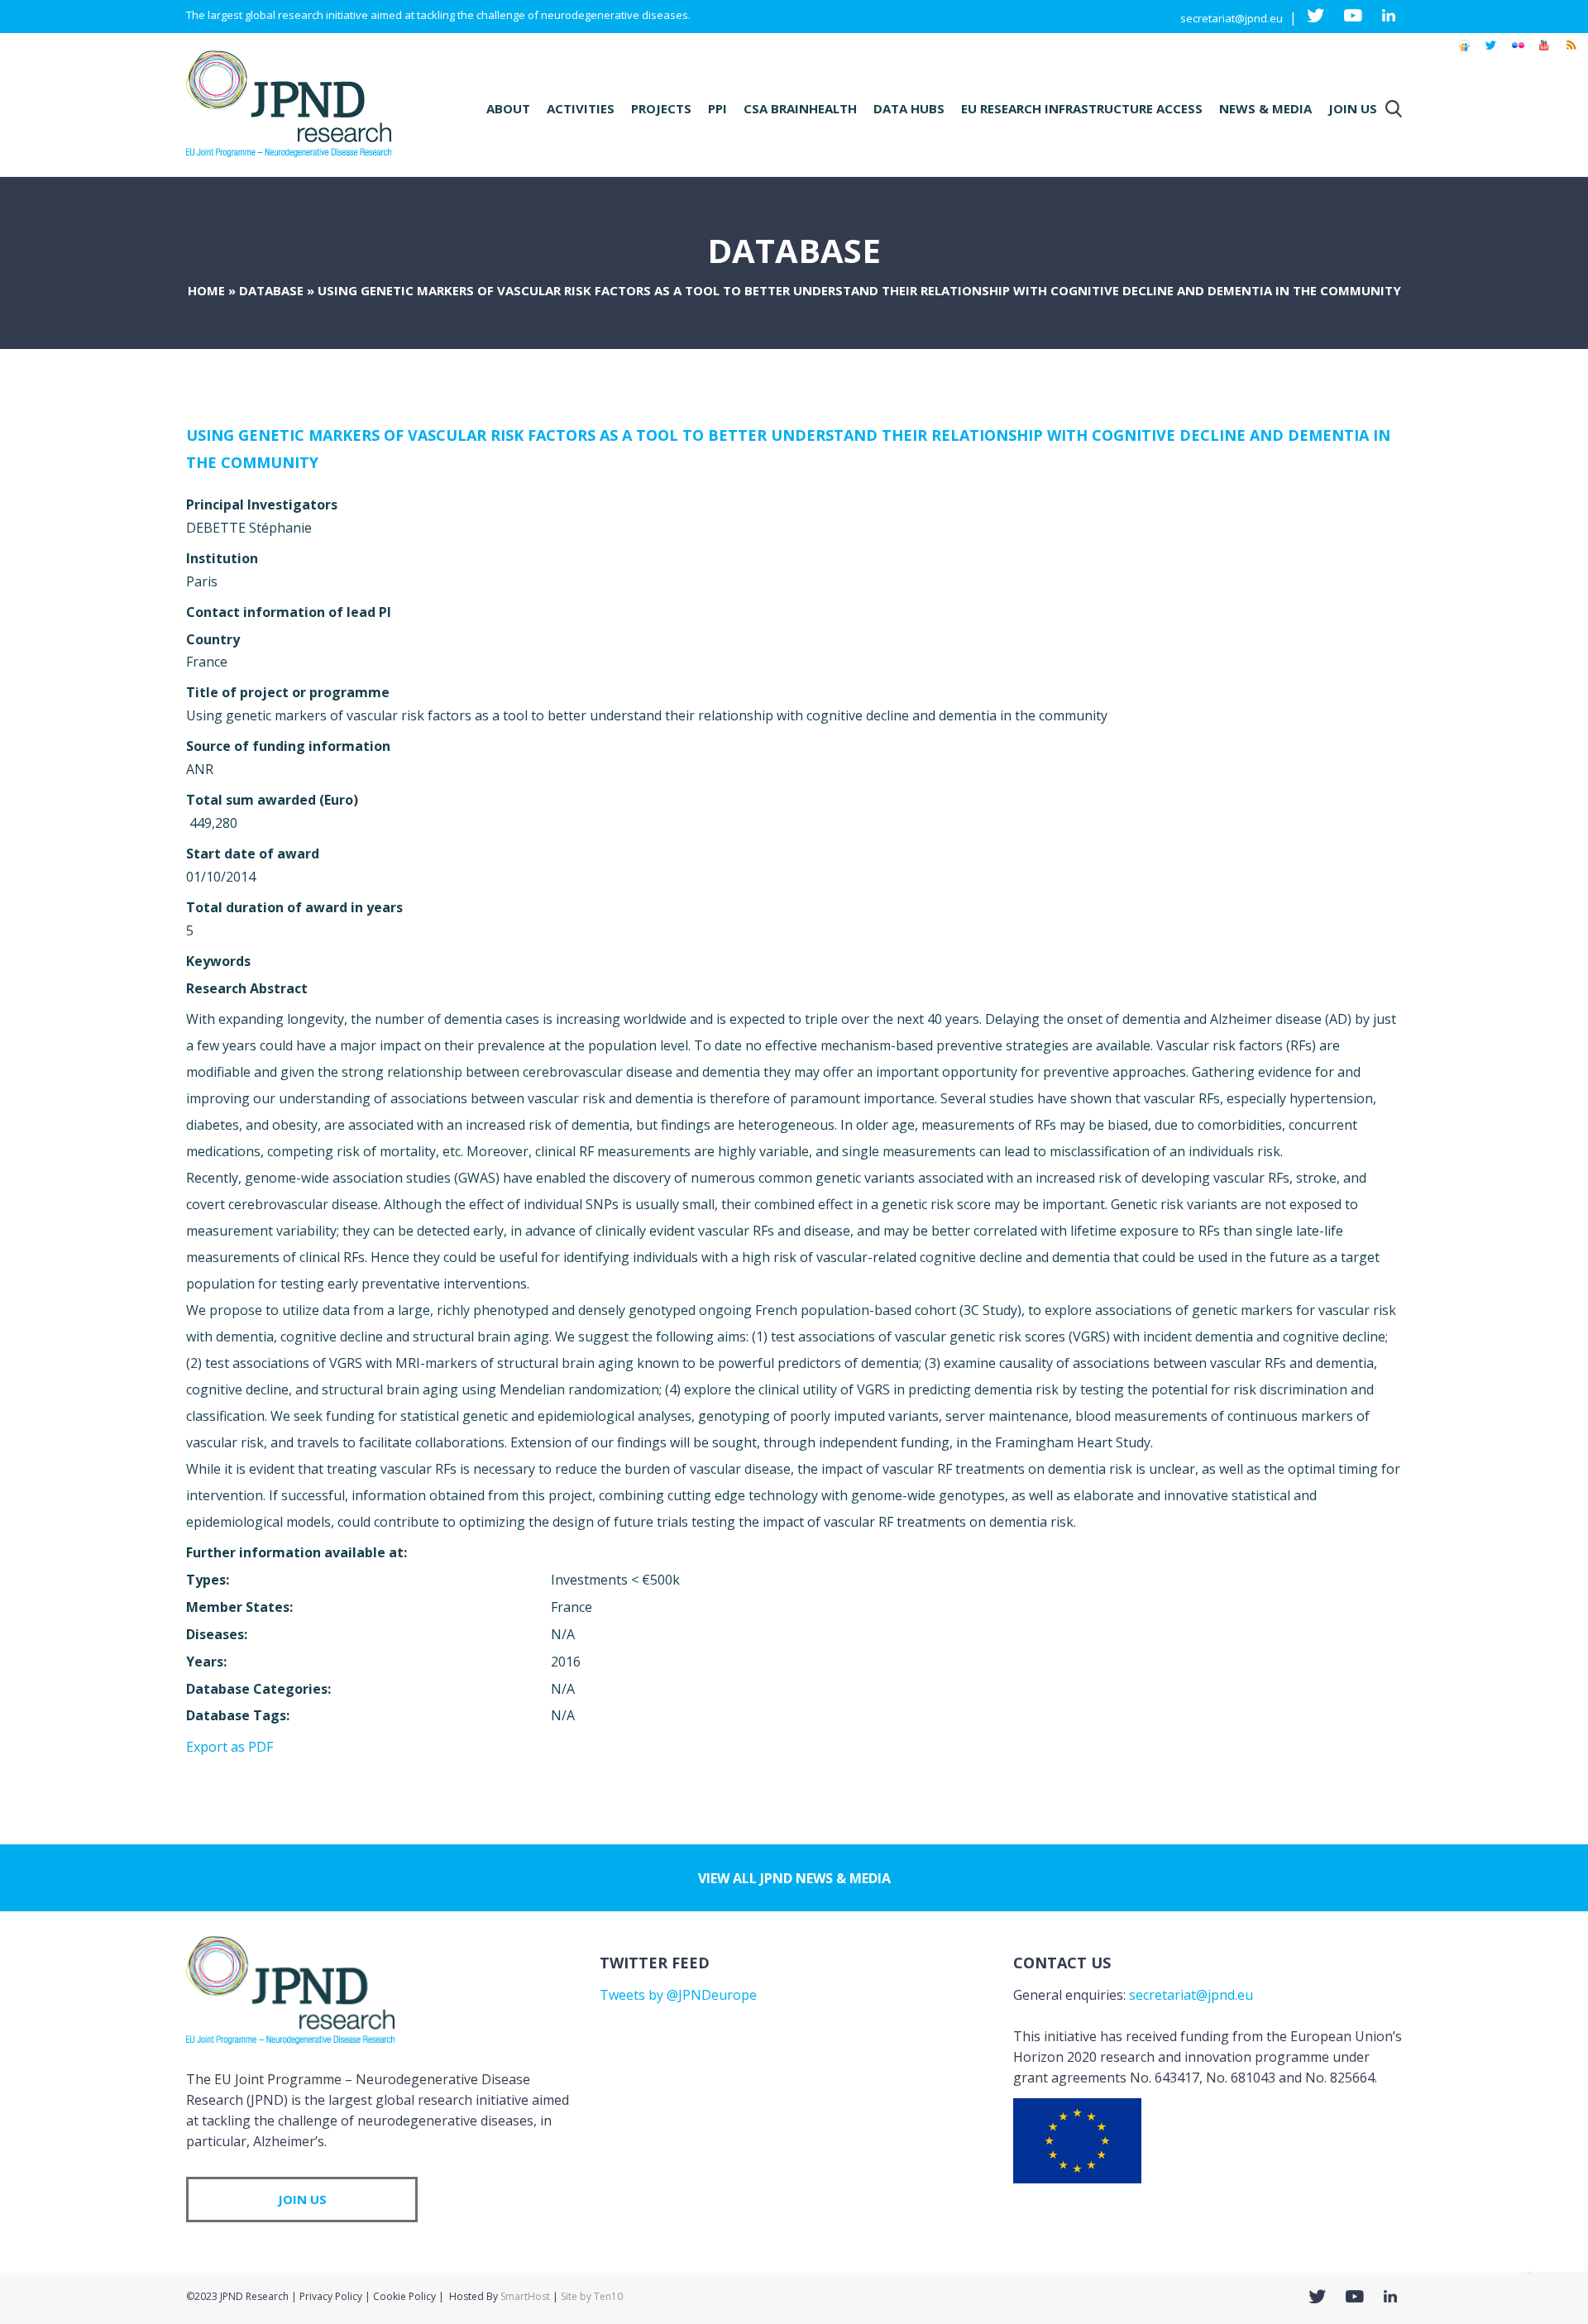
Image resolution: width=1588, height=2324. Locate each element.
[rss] (1571, 53)
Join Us (1353, 108)
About (508, 108)
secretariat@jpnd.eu (1232, 18)
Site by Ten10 (592, 2296)
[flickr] (1518, 53)
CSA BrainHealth (800, 108)
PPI (717, 108)
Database (271, 290)
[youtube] (1544, 53)
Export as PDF (230, 1747)
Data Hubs (909, 108)
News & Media (1265, 108)
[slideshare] (1464, 53)
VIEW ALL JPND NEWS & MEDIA (794, 1878)
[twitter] (1491, 53)
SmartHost (525, 2296)
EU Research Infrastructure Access (1082, 108)
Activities (581, 108)
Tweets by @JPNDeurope (678, 1995)
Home (206, 290)
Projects (661, 108)
